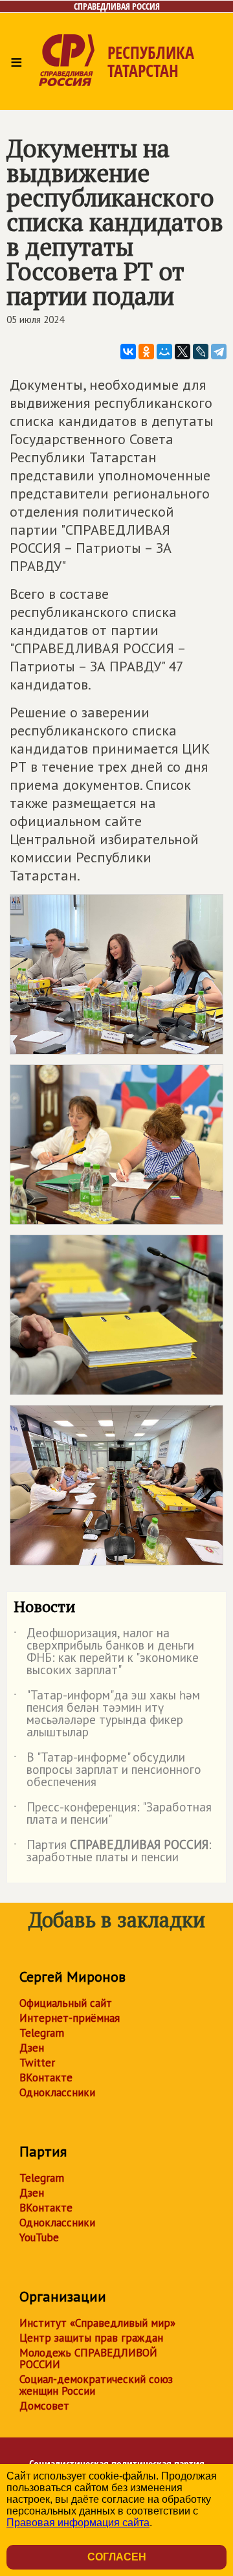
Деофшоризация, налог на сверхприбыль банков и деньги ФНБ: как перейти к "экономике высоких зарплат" (106, 1652)
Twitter (37, 2063)
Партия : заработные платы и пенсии (113, 1852)
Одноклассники (57, 2092)
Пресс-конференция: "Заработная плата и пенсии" (113, 1814)
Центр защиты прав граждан (91, 2338)
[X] (183, 352)
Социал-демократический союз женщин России (96, 2385)
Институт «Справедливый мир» (97, 2323)
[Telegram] (219, 352)
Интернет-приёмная (70, 2018)
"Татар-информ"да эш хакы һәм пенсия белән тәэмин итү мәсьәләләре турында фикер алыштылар (107, 1714)
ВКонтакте (46, 2078)
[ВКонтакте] (128, 352)
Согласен (117, 2557)
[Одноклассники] (146, 352)
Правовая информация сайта (78, 2523)
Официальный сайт (66, 2003)
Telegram (42, 2033)
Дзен (32, 2048)
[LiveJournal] (201, 352)
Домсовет (44, 2406)
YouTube (39, 2237)
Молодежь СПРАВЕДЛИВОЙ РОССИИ (88, 2358)
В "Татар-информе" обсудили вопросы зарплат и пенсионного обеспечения (107, 1770)
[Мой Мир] (164, 352)
